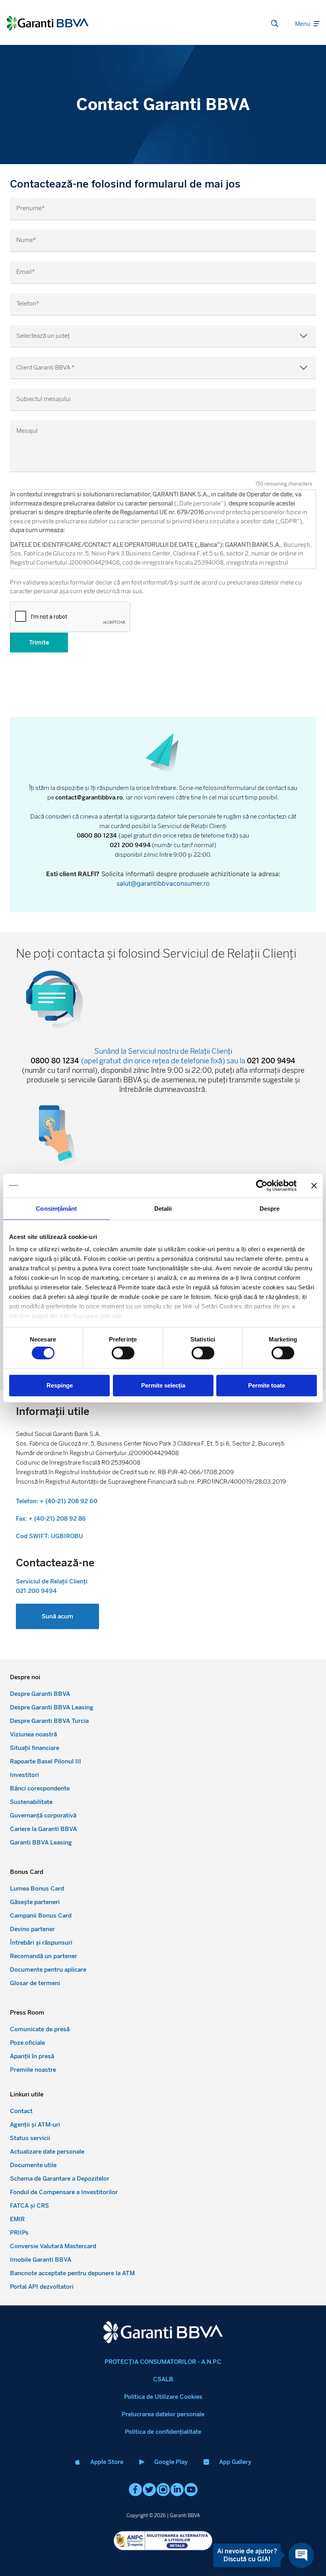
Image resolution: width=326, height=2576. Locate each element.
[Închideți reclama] (314, 1185)
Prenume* (31, 208)
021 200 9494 (130, 845)
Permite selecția (163, 1385)
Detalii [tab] (163, 1208)
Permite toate (267, 1385)
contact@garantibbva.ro (89, 797)
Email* (26, 272)
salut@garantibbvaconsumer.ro (163, 883)
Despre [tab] (270, 1208)
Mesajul (27, 431)
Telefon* (28, 304)
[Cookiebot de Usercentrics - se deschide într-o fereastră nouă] (262, 1185)
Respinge (60, 1385)
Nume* (26, 240)
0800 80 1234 (98, 836)
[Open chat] (301, 2555)
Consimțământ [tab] (56, 1208)
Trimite (39, 643)
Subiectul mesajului (44, 399)
